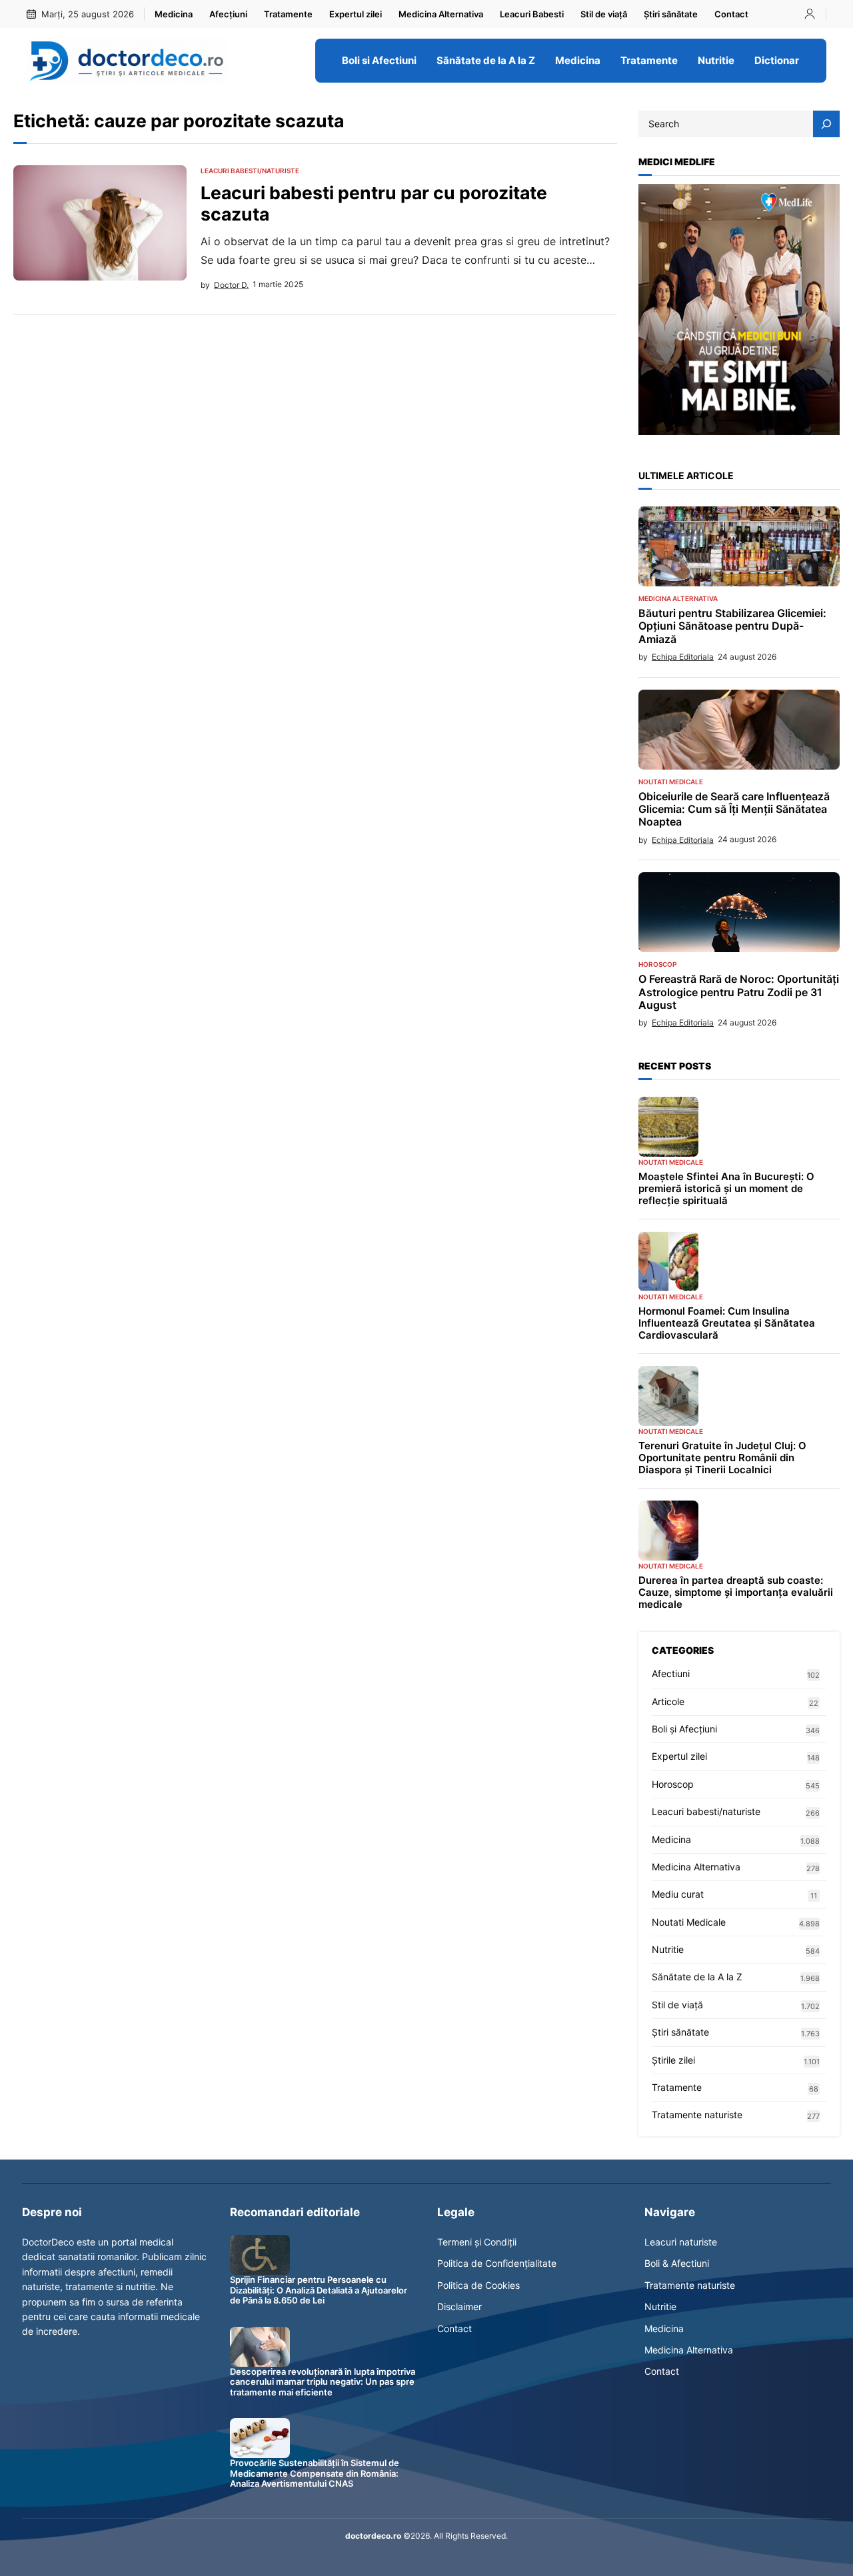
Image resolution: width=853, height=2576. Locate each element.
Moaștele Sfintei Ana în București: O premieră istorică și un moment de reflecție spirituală (726, 1189)
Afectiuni (671, 1673)
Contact (454, 2328)
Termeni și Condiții (477, 2242)
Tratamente (677, 2087)
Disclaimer (459, 2306)
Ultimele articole (686, 475)
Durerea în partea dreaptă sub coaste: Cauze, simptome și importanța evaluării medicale (736, 1593)
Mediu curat (678, 1894)
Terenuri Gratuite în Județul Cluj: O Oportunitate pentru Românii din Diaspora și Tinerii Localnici (722, 1458)
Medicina (671, 1839)
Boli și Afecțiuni (684, 1729)
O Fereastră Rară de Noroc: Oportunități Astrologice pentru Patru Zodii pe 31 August (739, 992)
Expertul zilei (679, 1756)
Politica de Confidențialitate (497, 2263)
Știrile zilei (673, 2060)
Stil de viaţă (677, 2005)
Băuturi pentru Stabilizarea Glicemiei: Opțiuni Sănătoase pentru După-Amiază (732, 626)
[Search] (826, 124)
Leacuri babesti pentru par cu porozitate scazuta (374, 204)
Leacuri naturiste (681, 2242)
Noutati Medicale (671, 782)
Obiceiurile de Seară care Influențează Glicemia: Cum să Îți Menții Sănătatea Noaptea (734, 809)
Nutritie (668, 1949)
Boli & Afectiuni (677, 2263)
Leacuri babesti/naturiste (250, 171)
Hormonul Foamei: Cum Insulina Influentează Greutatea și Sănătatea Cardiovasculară (727, 1323)
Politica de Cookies (478, 2285)
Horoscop (657, 964)
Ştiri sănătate (680, 2032)
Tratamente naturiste (697, 2115)
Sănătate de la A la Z (697, 1977)
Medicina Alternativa (678, 598)
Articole (668, 1701)
